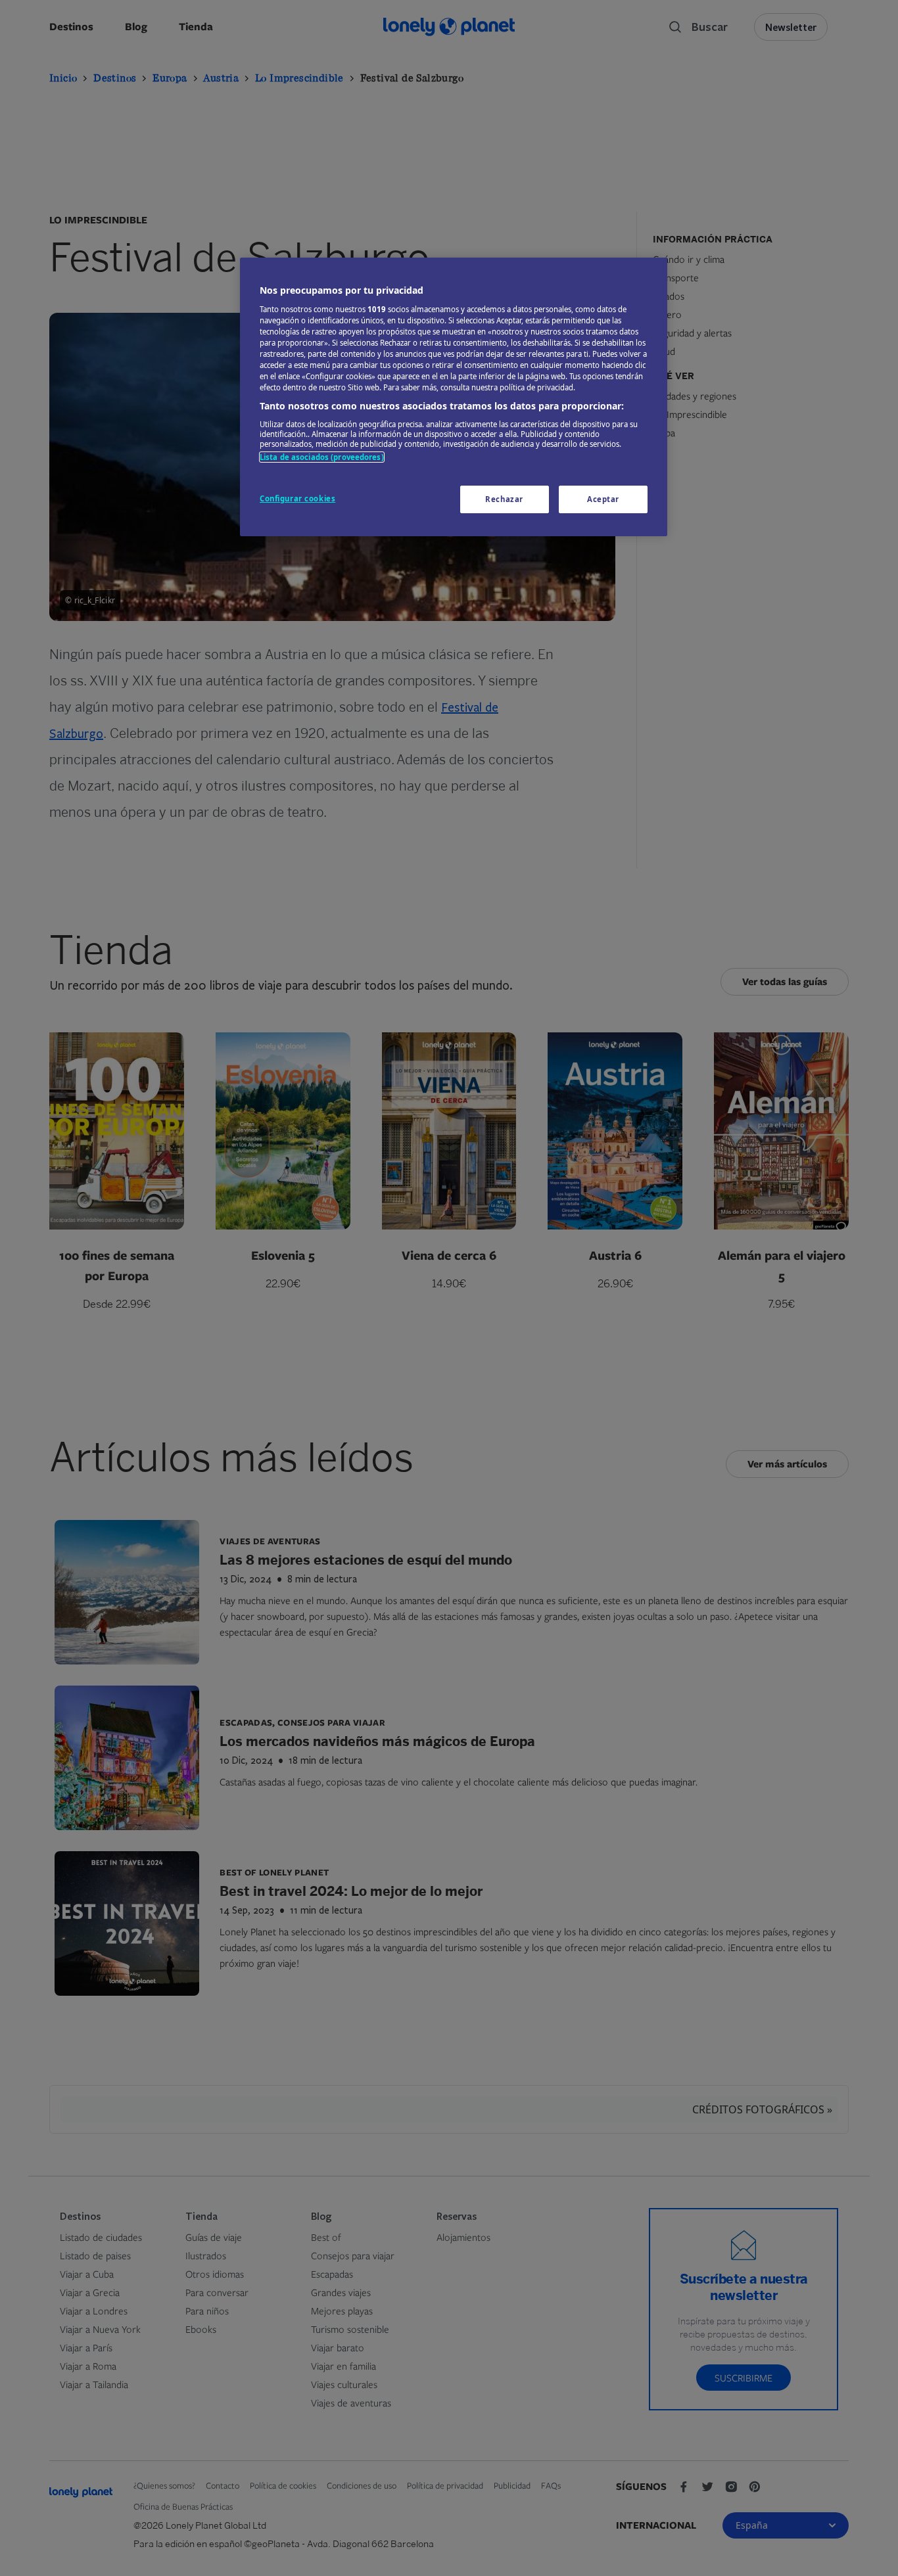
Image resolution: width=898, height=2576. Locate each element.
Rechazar (504, 499)
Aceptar (603, 499)
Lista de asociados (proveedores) (322, 457)
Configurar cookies (297, 498)
